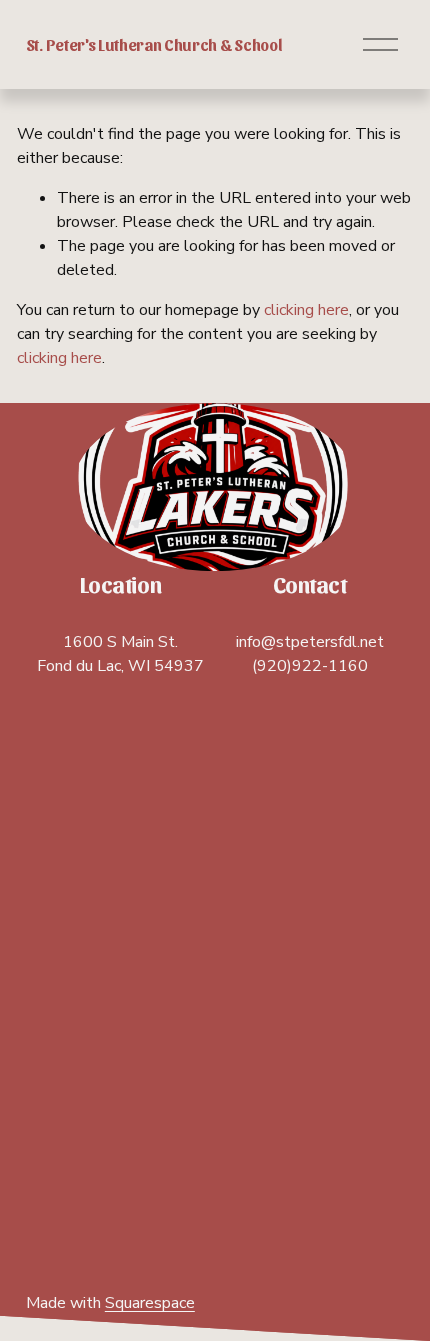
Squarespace (150, 1303)
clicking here (306, 310)
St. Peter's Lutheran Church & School (154, 44)
